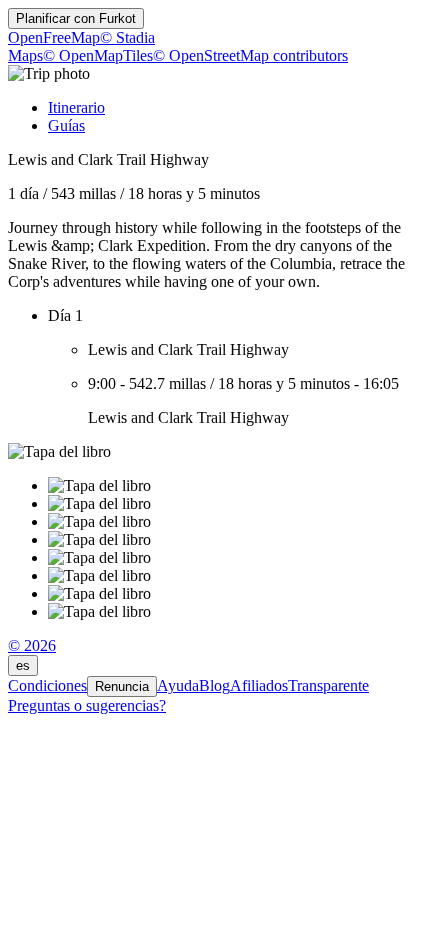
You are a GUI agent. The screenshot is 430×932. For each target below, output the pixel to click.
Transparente (328, 685)
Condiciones (47, 685)
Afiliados (259, 685)
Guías (66, 125)
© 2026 (32, 645)
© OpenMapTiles (98, 55)
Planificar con (76, 18)
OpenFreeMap (54, 37)
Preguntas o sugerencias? (87, 705)
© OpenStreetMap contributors (250, 55)
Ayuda (178, 685)
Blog (214, 685)
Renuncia (122, 686)
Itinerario (76, 107)
